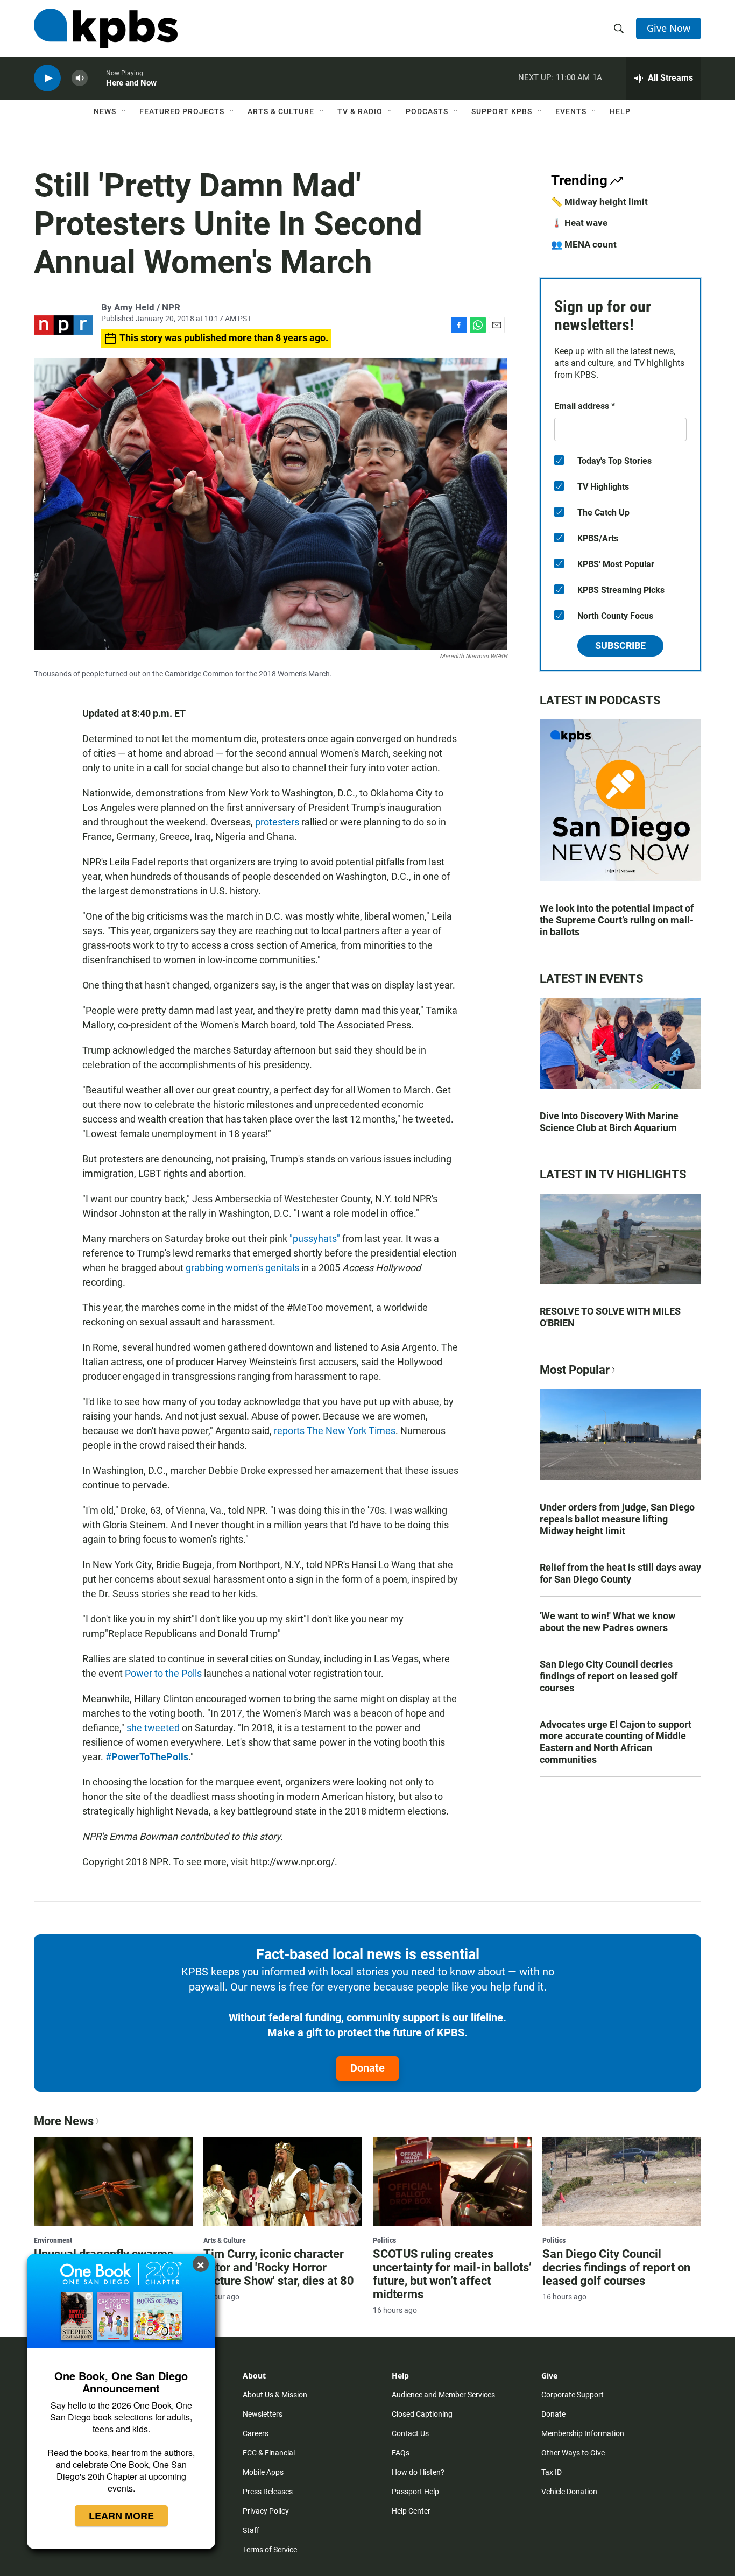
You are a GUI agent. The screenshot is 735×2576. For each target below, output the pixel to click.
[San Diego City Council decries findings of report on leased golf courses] (622, 2182)
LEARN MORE (121, 2516)
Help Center (411, 2511)
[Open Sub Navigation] (124, 111)
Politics (384, 2240)
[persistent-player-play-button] (47, 78)
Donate (367, 2068)
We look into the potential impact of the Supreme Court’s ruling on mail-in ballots (617, 920)
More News (64, 2121)
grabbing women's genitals (242, 1268)
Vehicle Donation (569, 2492)
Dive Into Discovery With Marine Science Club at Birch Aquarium (609, 1122)
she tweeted (153, 1728)
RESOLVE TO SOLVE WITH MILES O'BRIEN (610, 1317)
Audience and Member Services (443, 2395)
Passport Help (415, 2492)
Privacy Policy (266, 2511)
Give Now (669, 28)
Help (620, 111)
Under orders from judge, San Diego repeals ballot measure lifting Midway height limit (617, 1519)
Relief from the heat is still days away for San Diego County (620, 1573)
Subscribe (620, 645)
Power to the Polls (163, 1673)
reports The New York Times (335, 1431)
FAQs (401, 2453)
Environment (53, 2240)
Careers (256, 2433)
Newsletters (263, 2414)
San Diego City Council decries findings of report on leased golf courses (609, 1676)
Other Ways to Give (573, 2453)
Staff (251, 2530)
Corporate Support (573, 2395)
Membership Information (583, 2433)
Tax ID (552, 2472)
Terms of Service (270, 2550)
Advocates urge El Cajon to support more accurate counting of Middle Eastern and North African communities (616, 1742)
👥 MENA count (584, 244)
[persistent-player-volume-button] (80, 78)
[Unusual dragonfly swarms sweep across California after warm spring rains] (113, 2182)
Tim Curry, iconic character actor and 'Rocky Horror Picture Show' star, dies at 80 (279, 2267)
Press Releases (268, 2492)
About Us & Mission (275, 2395)
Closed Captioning (422, 2414)
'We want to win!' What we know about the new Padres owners (607, 1622)
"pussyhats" (315, 1238)
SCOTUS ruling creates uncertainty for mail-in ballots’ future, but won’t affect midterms (452, 2274)
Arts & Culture (281, 111)
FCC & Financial (269, 2453)
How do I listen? (418, 2472)
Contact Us (410, 2433)
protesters (277, 822)
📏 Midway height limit (599, 202)
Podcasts (427, 111)
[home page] (106, 29)
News (105, 111)
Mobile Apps (263, 2472)
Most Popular (575, 1370)
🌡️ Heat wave (579, 223)
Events (571, 111)
